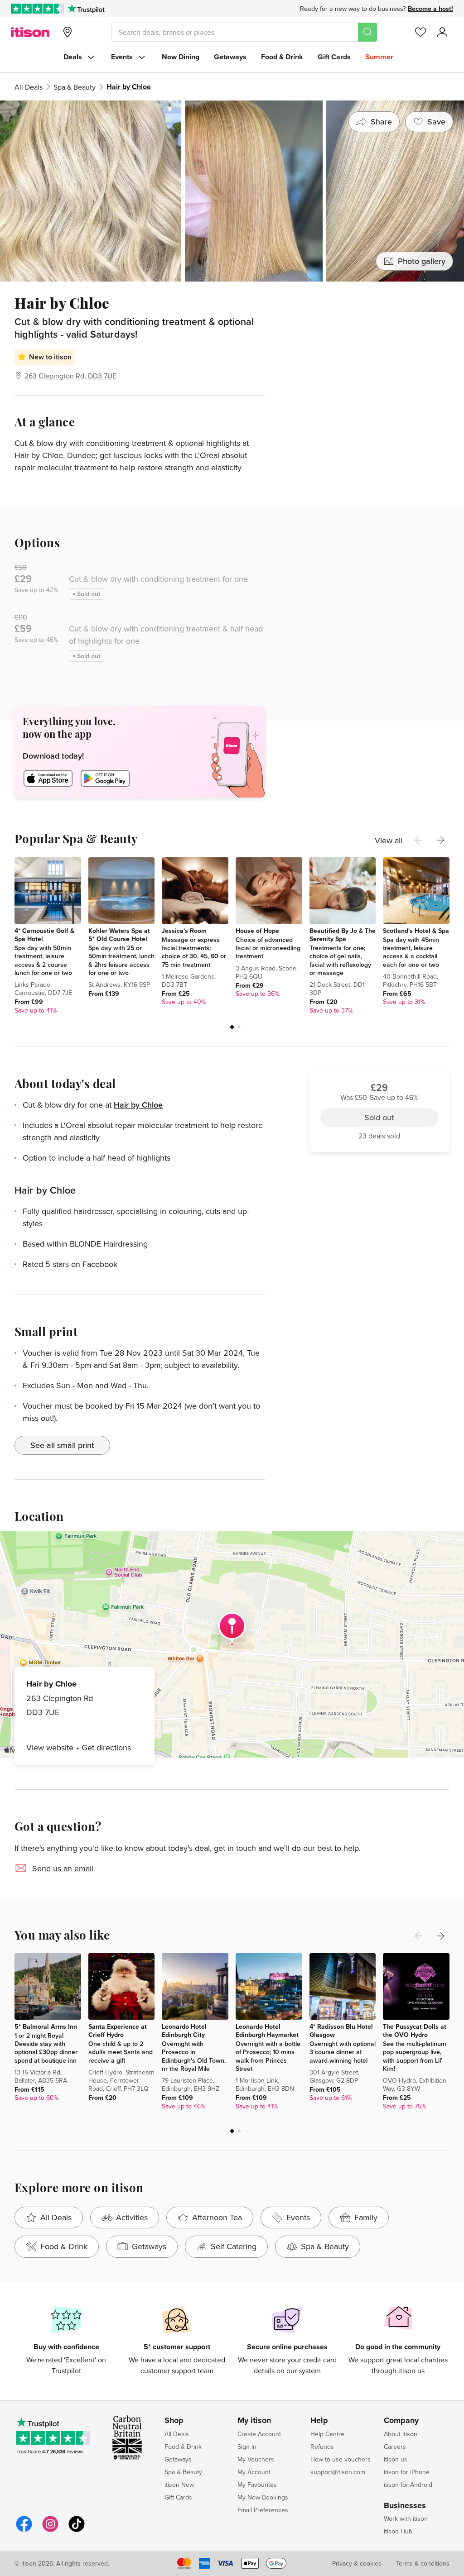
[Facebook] (24, 2531)
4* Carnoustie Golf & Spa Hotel (44, 935)
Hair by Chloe (138, 1105)
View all (389, 840)
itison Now (179, 2485)
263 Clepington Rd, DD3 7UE (70, 376)
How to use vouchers (341, 2459)
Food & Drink (282, 57)
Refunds (322, 2447)
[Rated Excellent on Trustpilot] (37, 9)
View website (50, 1747)
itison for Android (408, 2485)
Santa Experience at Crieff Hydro (118, 2031)
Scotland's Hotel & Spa (416, 931)
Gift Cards (334, 57)
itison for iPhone (407, 2472)
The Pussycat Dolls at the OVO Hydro (415, 2031)
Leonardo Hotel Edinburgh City (184, 2031)
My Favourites (257, 2485)
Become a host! (430, 9)
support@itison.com (338, 2472)
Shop (174, 2421)
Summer (379, 57)
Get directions (106, 1747)
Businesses (405, 2506)
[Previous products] (419, 840)
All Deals (29, 87)
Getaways (230, 57)
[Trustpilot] (86, 9)
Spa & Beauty (75, 87)
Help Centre (327, 2434)
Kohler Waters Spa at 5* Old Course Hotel (119, 935)
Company (401, 2421)
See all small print (62, 1445)
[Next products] (440, 840)
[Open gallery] (232, 191)
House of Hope (257, 931)
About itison (401, 2434)
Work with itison (406, 2519)
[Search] (367, 32)
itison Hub (398, 2531)
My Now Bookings (263, 2497)
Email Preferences (263, 2510)
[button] (232, 1027)
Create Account (259, 2434)
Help (319, 2421)
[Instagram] (50, 2531)
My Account (254, 2472)
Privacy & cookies (357, 2563)
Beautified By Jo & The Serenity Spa (343, 935)
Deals (73, 57)
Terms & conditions (423, 2563)
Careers (395, 2447)
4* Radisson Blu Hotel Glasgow (341, 2031)
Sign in (247, 2447)
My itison (254, 2421)
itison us (396, 2459)
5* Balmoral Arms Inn (46, 2026)
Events (122, 57)
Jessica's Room (184, 931)
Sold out (379, 345)
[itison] (30, 32)
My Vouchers (256, 2459)
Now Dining (181, 57)
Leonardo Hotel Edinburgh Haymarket (267, 2031)
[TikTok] (77, 2531)
